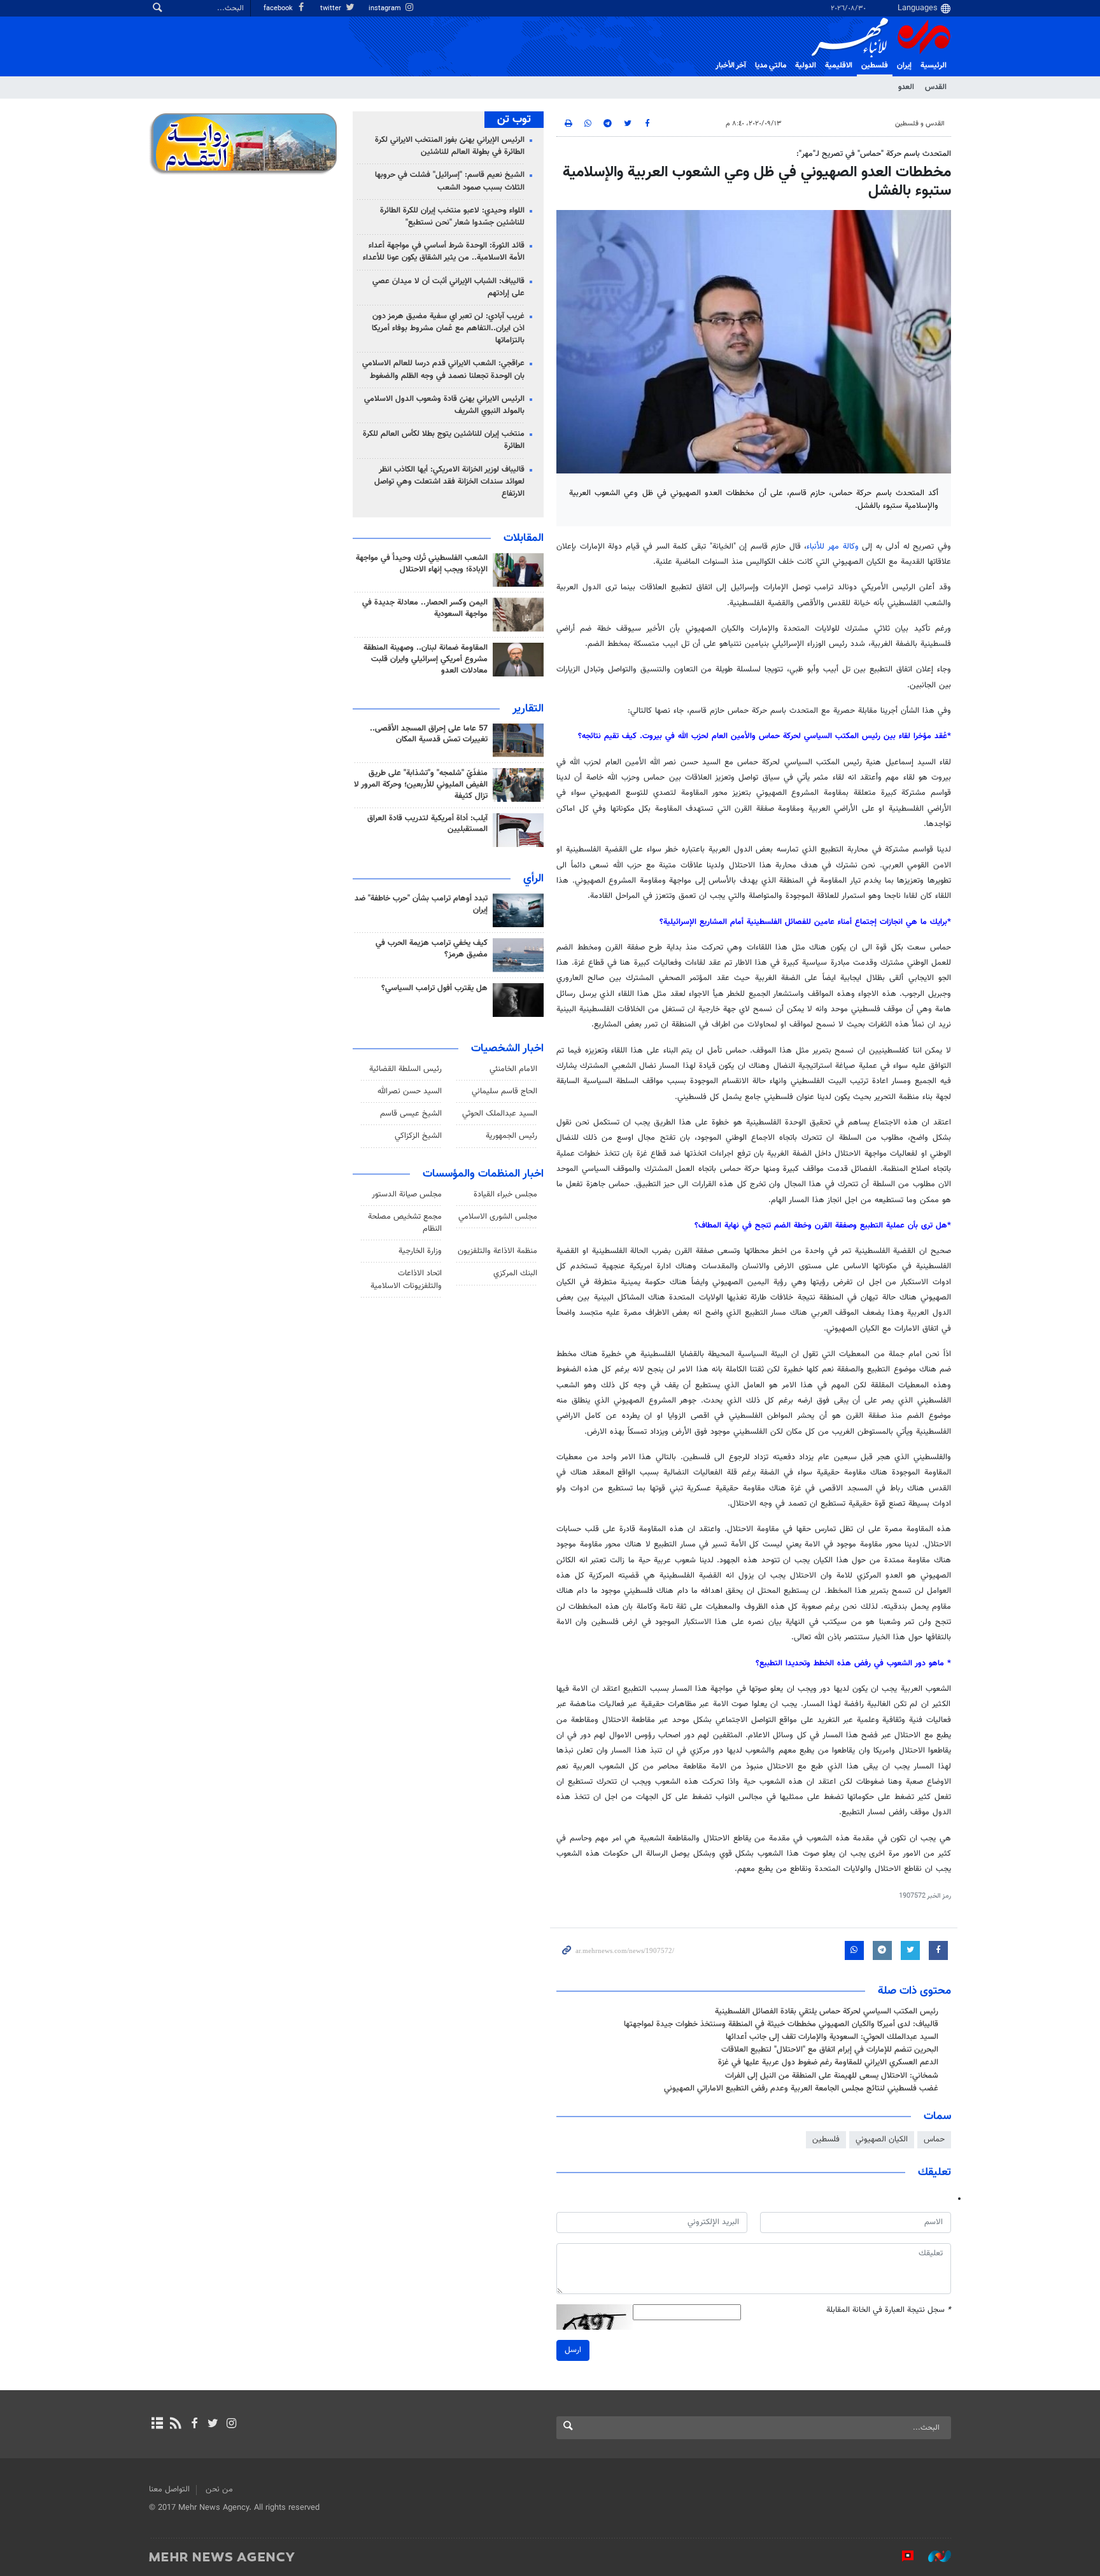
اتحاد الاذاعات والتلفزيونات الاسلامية (406, 1279)
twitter (332, 9)
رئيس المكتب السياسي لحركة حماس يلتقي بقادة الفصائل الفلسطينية (827, 2012)
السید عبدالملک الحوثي (500, 1114)
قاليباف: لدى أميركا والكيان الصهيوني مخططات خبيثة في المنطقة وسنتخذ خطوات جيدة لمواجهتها (781, 2024)
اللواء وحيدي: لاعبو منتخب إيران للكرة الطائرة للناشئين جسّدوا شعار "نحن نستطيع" (452, 217)
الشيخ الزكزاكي (418, 1136)
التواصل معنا (169, 2489)
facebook (279, 9)
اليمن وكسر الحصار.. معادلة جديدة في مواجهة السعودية (425, 608)
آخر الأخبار (731, 66)
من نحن (219, 2489)
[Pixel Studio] (901, 2556)
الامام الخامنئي (513, 1069)
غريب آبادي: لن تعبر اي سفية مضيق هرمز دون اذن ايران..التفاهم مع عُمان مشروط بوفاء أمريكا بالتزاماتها (448, 328)
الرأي (533, 879)
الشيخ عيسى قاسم (411, 1114)
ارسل (573, 2350)
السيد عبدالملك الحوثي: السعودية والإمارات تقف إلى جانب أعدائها (832, 2037)
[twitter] (213, 2425)
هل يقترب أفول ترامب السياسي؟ (434, 988)
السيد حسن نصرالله (410, 1091)
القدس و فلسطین (920, 124)
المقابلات (524, 538)
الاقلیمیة (839, 66)
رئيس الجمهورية (511, 1136)
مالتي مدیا (771, 66)
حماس (934, 2139)
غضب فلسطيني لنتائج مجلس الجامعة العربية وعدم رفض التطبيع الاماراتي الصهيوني (801, 2089)
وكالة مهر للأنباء (832, 547)
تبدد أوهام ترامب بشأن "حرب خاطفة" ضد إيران (421, 904)
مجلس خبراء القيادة (505, 1194)
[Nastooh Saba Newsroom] (933, 2556)
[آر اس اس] (175, 2425)
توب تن (514, 120)
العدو (906, 87)
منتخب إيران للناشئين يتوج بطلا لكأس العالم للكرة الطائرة (444, 440)
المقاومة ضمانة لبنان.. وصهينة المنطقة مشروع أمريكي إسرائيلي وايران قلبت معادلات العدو (426, 659)
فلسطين (826, 2139)
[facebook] (194, 2425)
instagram (386, 9)
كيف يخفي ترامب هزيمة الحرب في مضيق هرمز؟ (432, 949)
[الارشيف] (157, 2425)
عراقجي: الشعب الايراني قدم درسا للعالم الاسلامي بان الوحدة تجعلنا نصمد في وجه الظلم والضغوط (443, 369)
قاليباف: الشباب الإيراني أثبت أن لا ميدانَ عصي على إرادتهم (448, 287)
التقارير (528, 709)
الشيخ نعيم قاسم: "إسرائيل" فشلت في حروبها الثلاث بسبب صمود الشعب (450, 181)
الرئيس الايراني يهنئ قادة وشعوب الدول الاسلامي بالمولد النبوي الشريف (444, 405)
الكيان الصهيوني (882, 2139)
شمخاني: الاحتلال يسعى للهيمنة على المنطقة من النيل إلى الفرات (832, 2076)
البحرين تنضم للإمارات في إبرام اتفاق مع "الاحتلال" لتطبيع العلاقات (830, 2050)
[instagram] (231, 2425)
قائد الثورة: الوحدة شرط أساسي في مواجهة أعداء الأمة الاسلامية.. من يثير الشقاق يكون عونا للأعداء (444, 252)
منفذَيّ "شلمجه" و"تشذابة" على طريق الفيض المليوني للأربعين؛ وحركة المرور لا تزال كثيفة (421, 785)
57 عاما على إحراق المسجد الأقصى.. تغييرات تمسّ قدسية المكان (429, 734)
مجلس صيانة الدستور (407, 1194)
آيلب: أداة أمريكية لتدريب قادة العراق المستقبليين (427, 824)
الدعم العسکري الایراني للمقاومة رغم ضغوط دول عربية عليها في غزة (828, 2062)
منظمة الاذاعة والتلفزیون (497, 1251)
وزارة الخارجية (420, 1251)
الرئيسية (934, 66)
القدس (936, 87)
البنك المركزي (515, 1273)
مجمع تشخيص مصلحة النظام (405, 1223)
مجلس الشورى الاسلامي (498, 1217)
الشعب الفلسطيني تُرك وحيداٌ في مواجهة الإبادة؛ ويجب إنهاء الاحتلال (422, 564)
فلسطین (875, 66)
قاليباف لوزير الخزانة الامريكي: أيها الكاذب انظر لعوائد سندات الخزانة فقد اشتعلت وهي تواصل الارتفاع (449, 482)
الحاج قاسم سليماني (504, 1091)
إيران (904, 66)
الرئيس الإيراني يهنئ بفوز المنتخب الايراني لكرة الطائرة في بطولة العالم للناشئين (450, 146)
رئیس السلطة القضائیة (405, 1069)
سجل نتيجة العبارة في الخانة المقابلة (889, 2310)
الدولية (806, 66)
